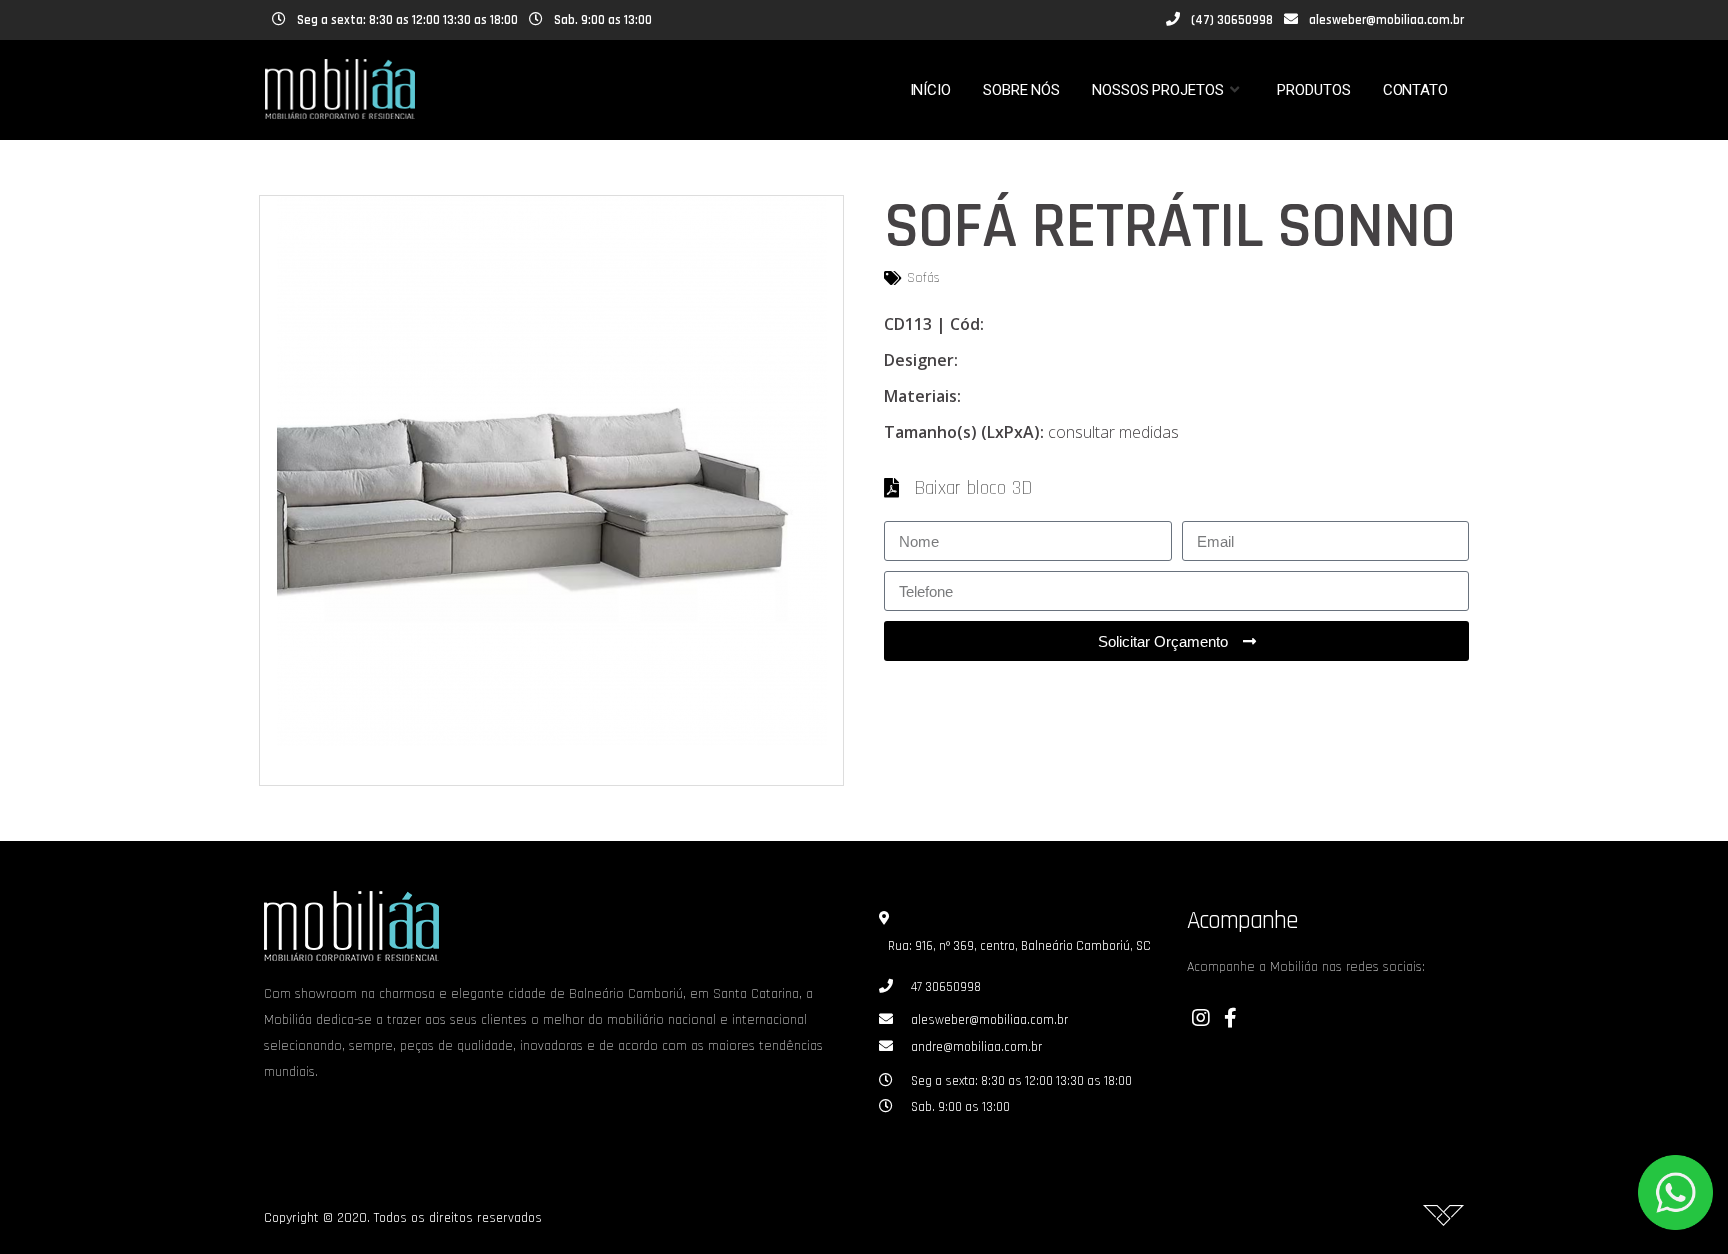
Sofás (923, 278)
